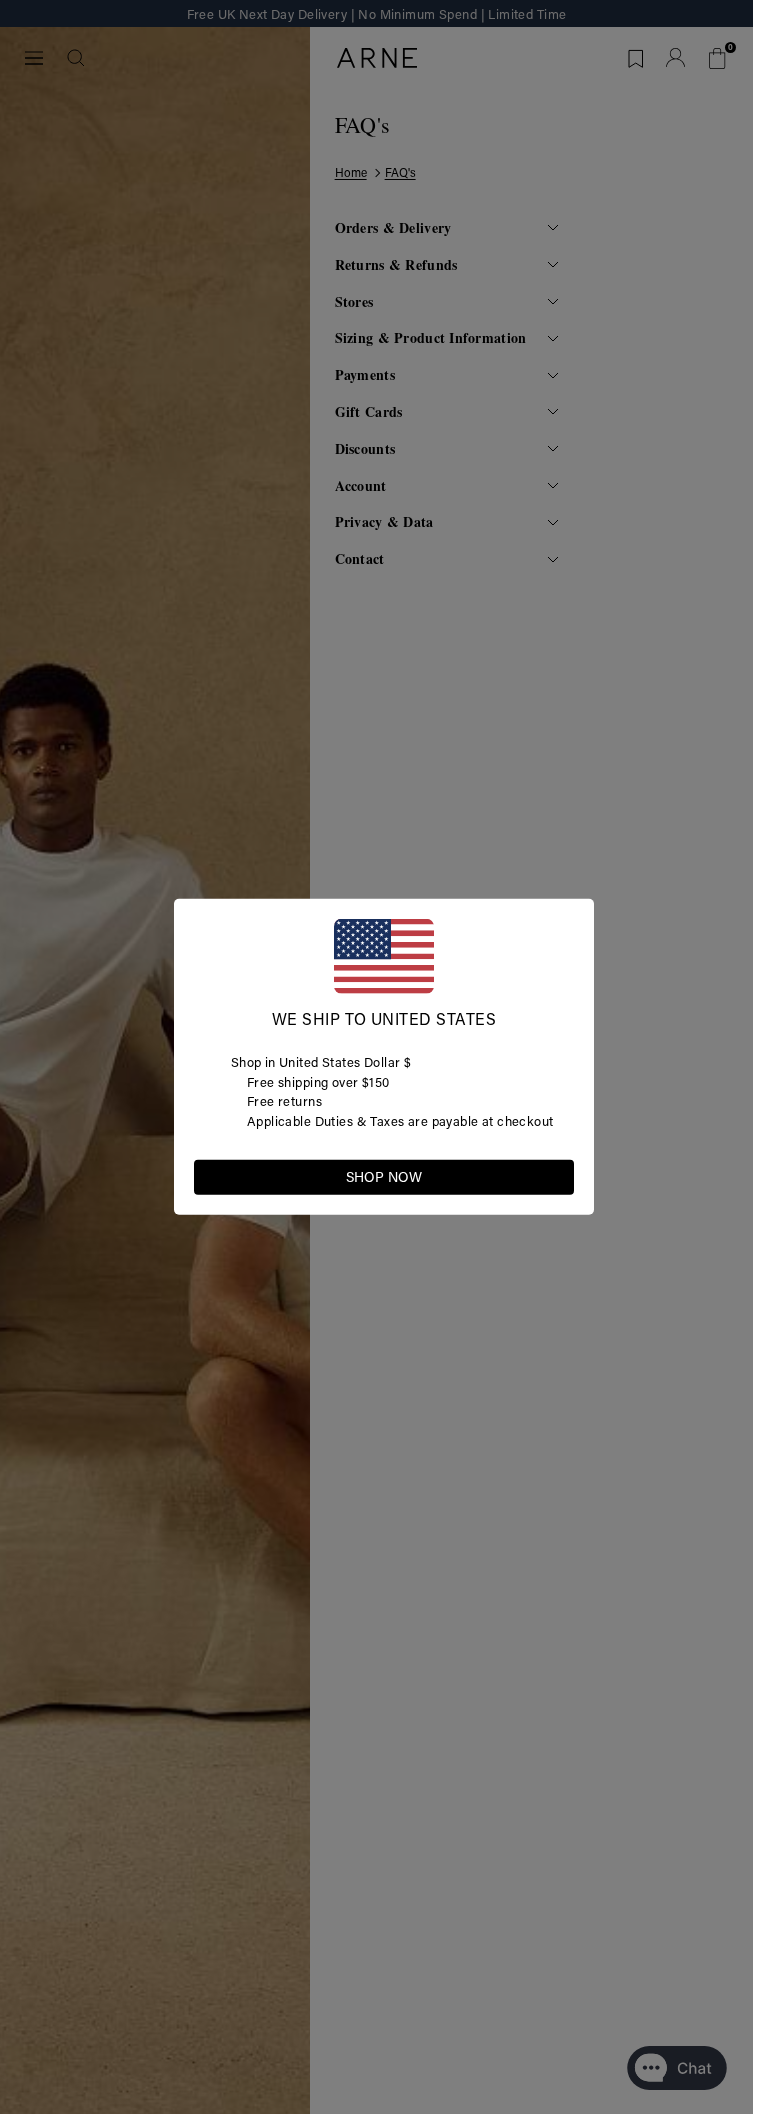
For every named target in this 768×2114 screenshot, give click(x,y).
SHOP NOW (384, 1177)
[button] (558, 1176)
